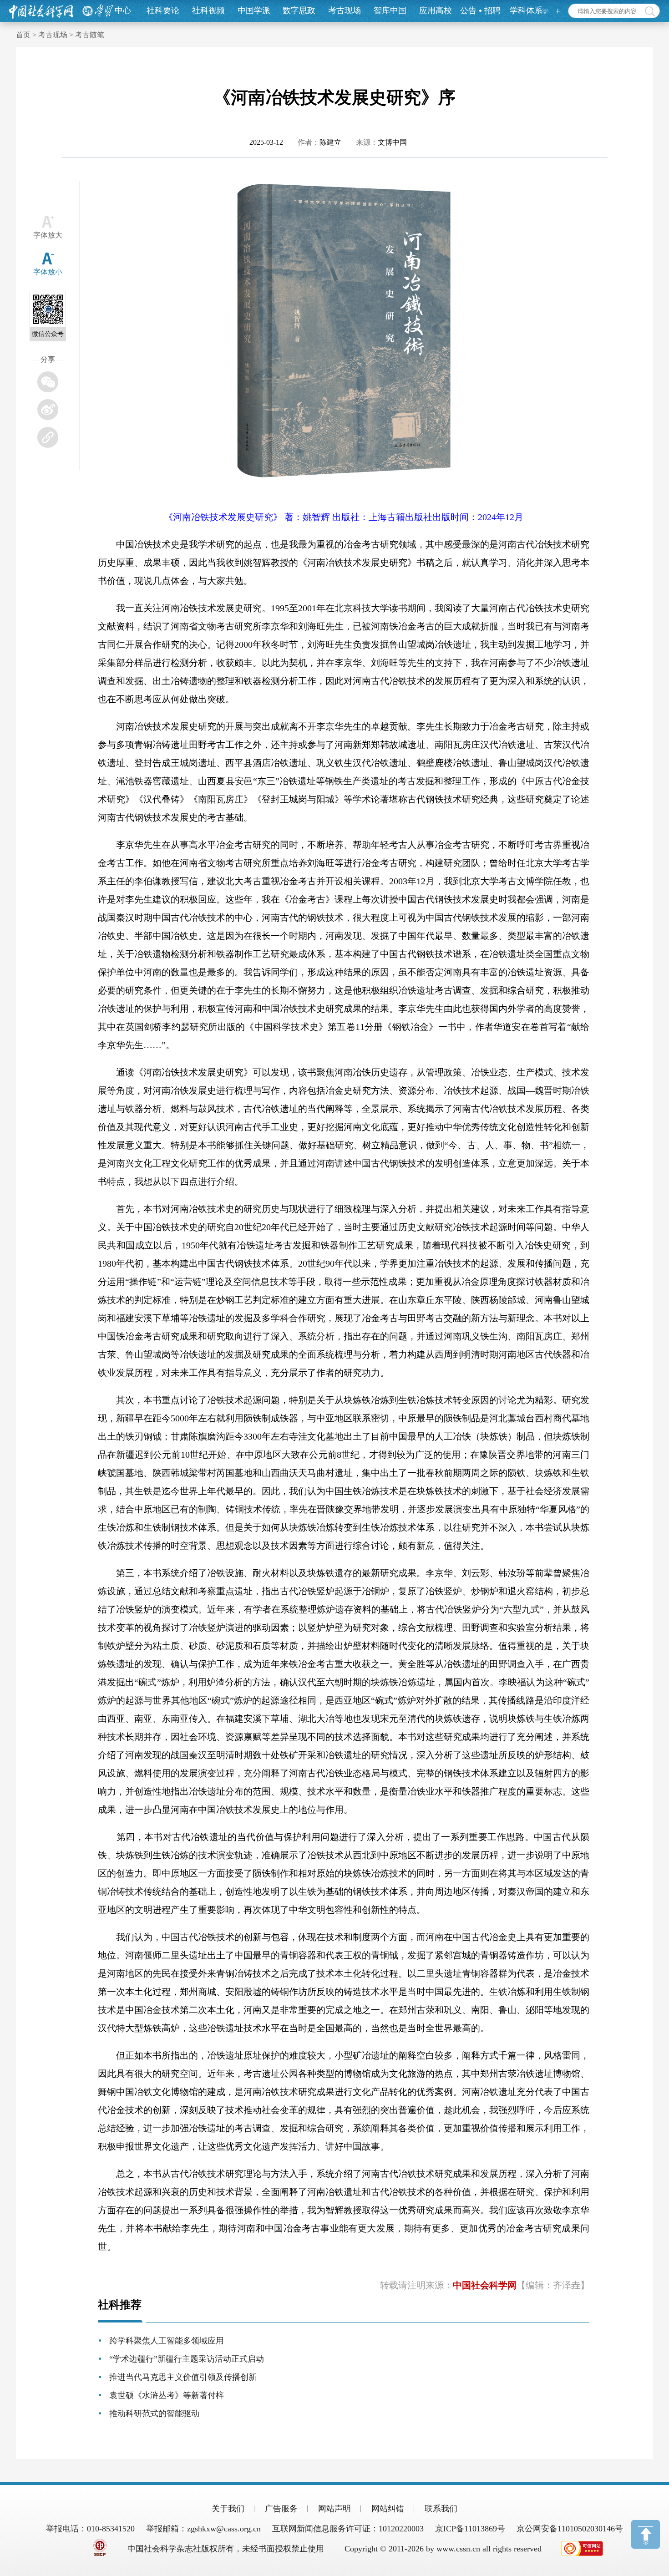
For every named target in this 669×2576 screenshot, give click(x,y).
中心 (123, 10)
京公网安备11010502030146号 (570, 2529)
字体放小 (48, 272)
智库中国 (390, 10)
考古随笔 (90, 35)
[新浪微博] (48, 410)
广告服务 (281, 2509)
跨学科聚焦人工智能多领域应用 (167, 2341)
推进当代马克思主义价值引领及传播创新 (183, 2377)
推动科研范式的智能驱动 (154, 2414)
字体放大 (48, 235)
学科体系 (526, 10)
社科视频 (208, 10)
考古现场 (345, 10)
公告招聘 (480, 10)
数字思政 (299, 10)
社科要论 (163, 10)
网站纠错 (388, 2509)
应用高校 (436, 10)
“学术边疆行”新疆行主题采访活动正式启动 (187, 2359)
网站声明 (334, 2509)
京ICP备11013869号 (470, 2529)
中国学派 (254, 10)
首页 (23, 35)
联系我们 (441, 2509)
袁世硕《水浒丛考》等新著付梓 (167, 2395)
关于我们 (228, 2509)
